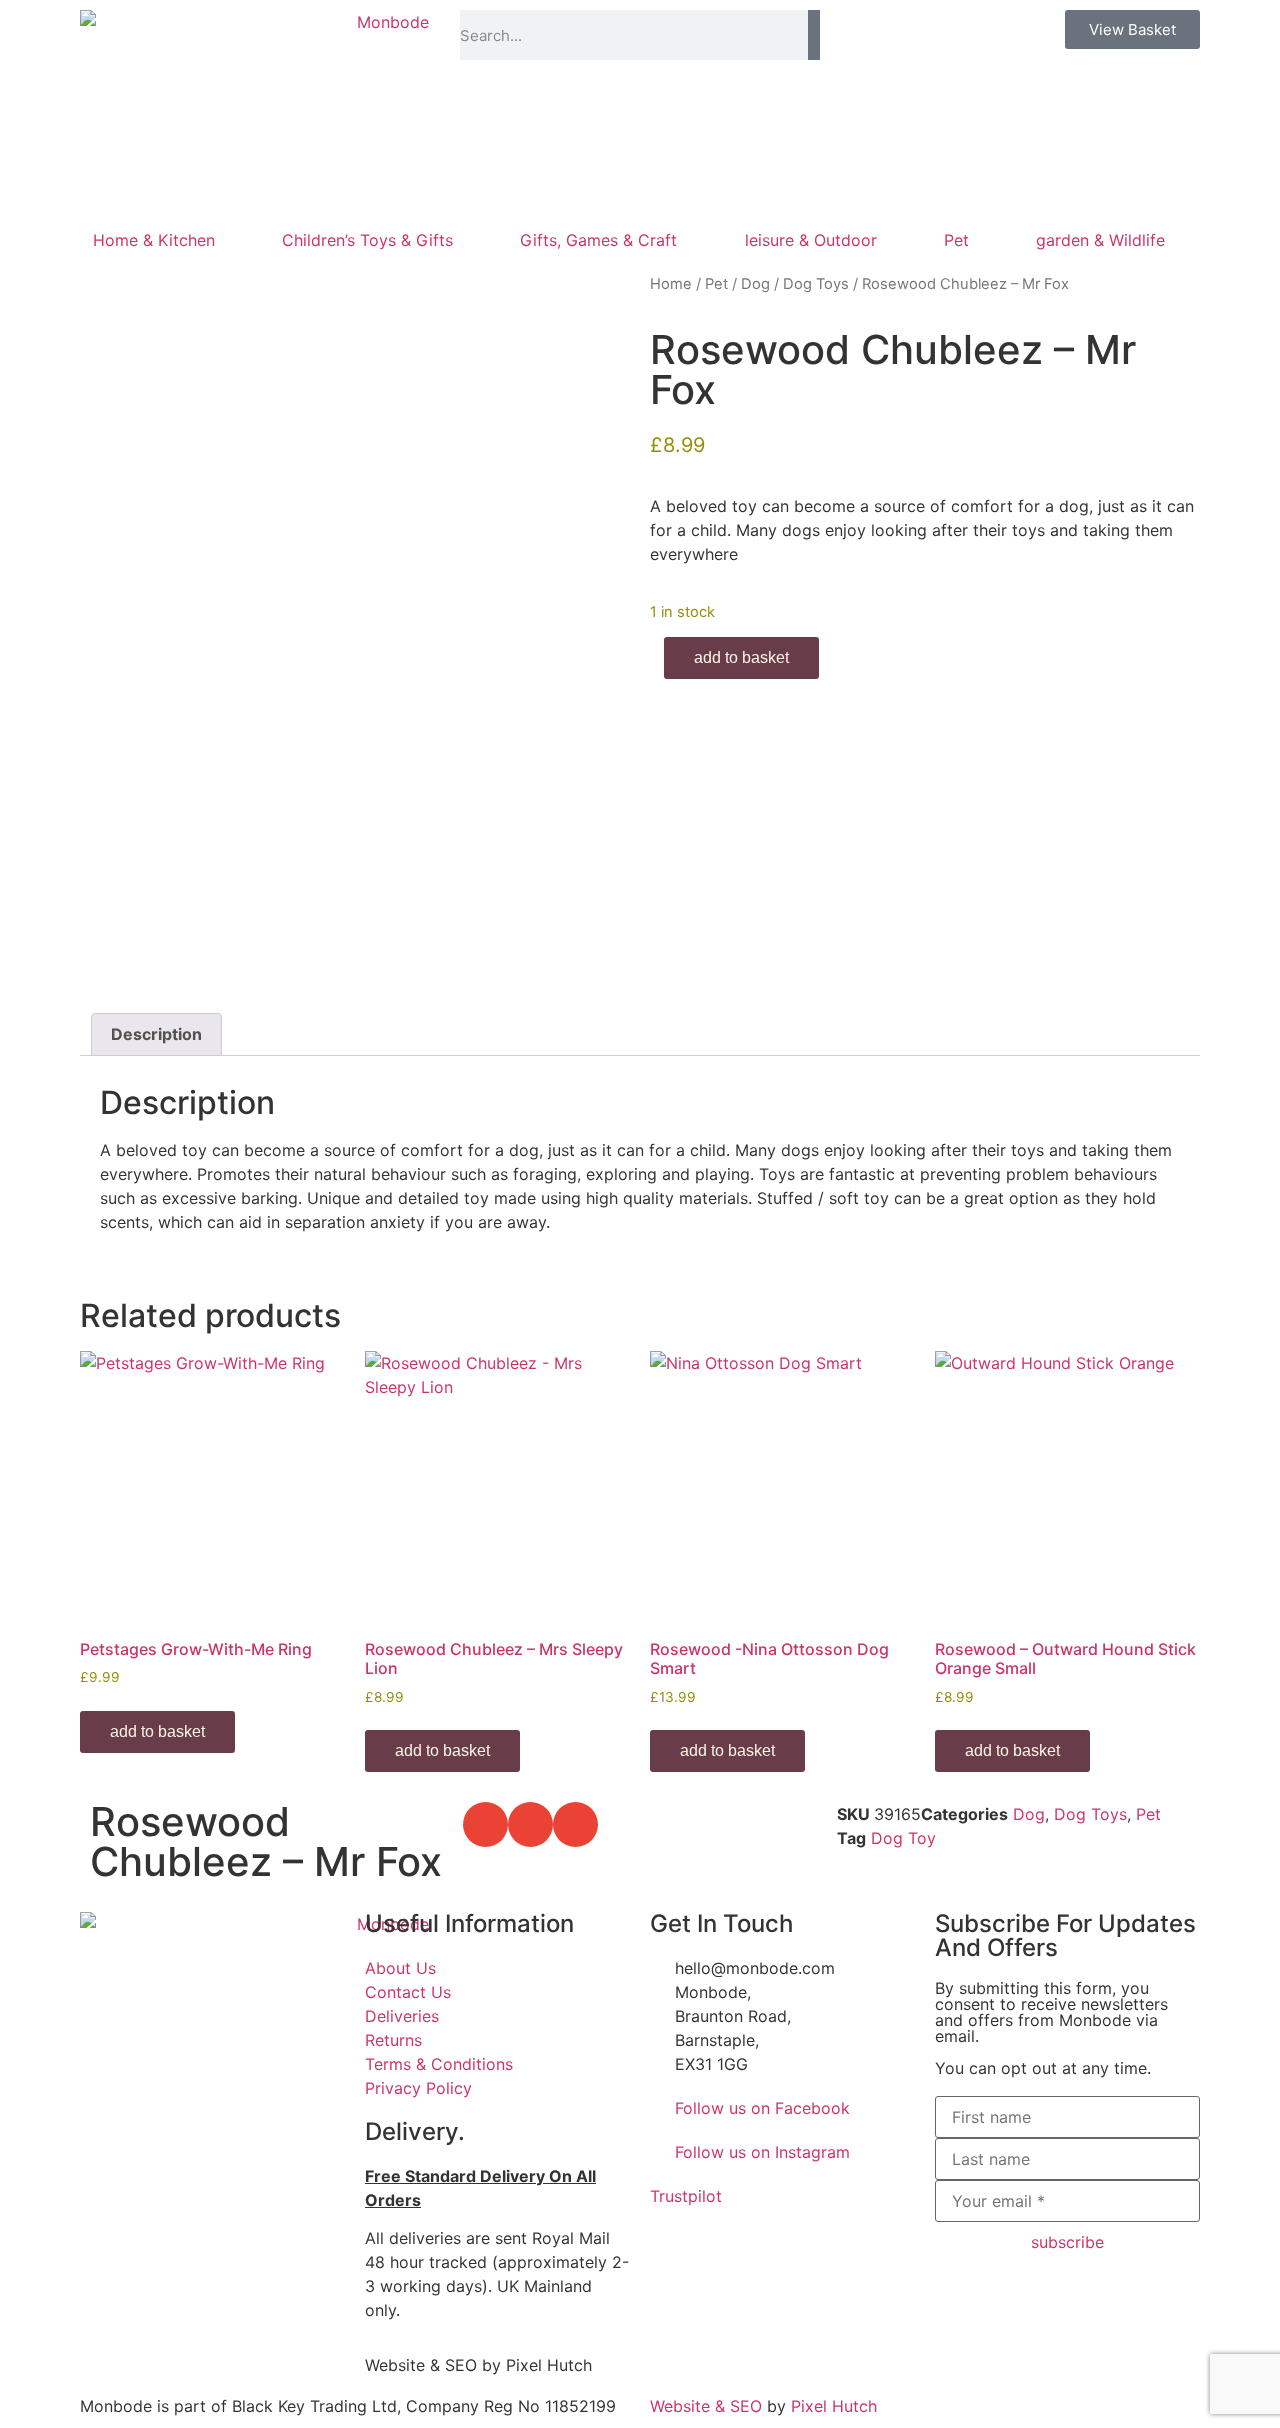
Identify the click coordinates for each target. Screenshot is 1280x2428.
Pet (956, 240)
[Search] (814, 35)
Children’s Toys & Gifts (367, 240)
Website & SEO (706, 2406)
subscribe (1067, 2242)
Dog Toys (816, 284)
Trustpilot (686, 2196)
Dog (755, 284)
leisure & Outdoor (811, 240)
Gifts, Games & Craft (598, 240)
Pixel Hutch (834, 2406)
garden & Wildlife (1100, 240)
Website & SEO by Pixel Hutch (478, 2365)
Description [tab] (156, 1034)
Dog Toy (903, 1838)
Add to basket (741, 657)
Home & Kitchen (154, 240)
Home (671, 284)
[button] (485, 1824)
